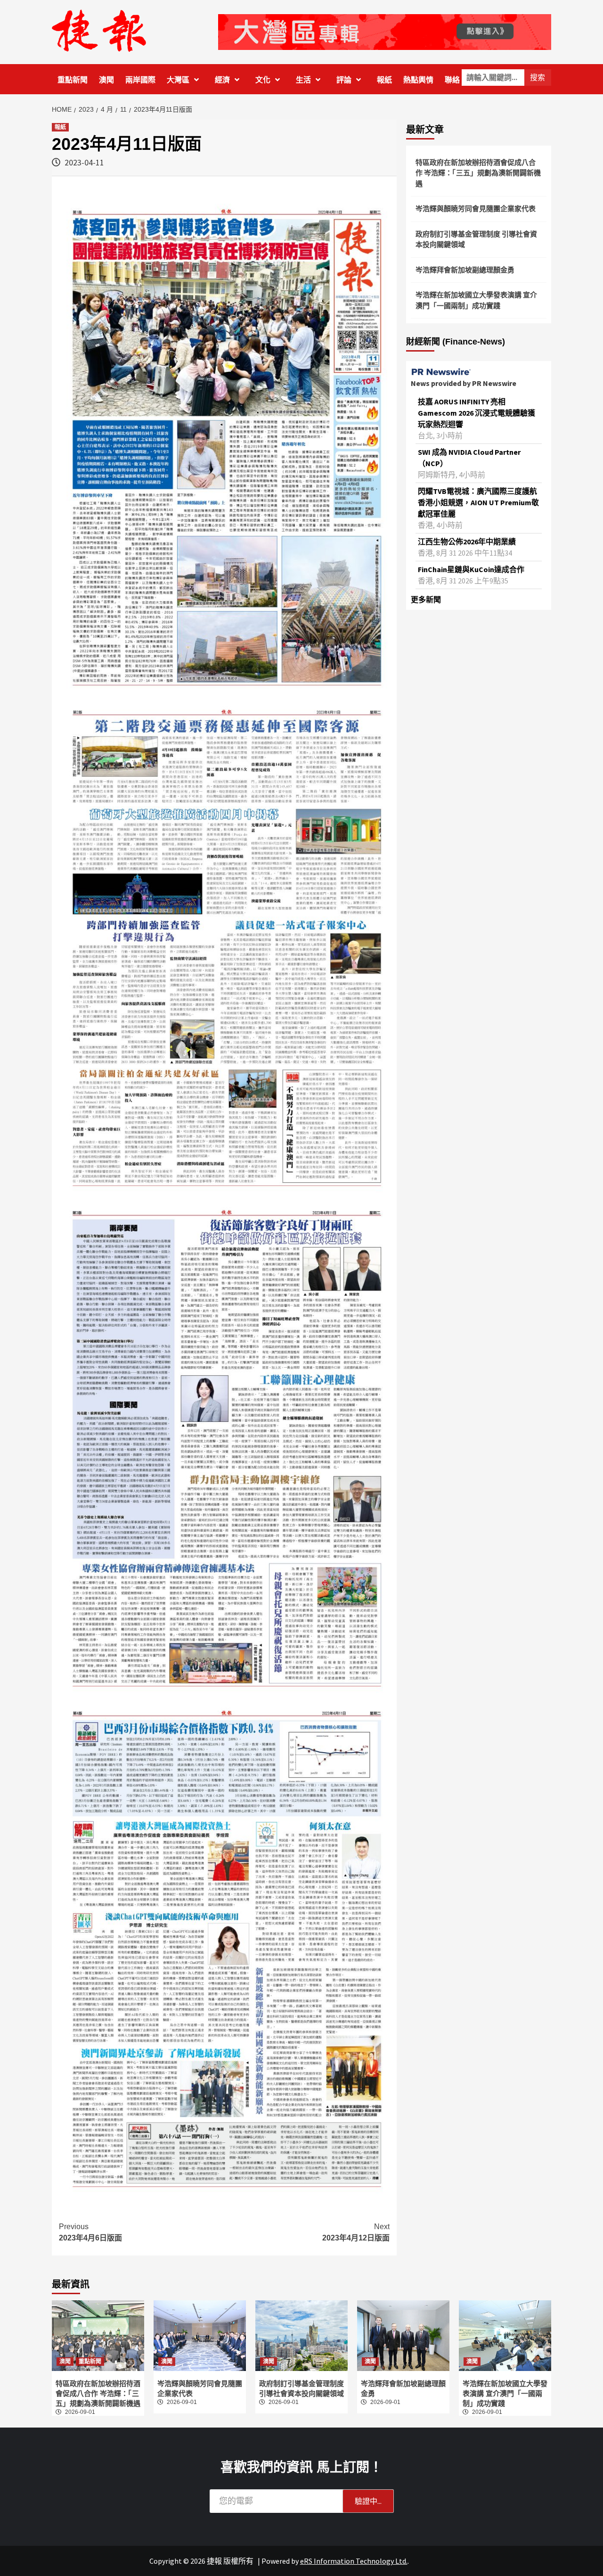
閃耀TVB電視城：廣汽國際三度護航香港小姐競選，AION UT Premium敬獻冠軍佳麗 (478, 502)
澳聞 (106, 80)
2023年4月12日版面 (356, 2232)
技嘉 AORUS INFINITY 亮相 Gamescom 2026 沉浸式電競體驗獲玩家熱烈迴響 (477, 413)
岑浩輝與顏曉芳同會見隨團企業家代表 (476, 209)
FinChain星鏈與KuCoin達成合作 (471, 569)
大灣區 (178, 80)
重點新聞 (73, 80)
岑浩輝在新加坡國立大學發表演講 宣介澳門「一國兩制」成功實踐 (476, 300)
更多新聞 (426, 599)
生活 (303, 80)
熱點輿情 (418, 80)
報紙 (384, 80)
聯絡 (452, 80)
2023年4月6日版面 (90, 2232)
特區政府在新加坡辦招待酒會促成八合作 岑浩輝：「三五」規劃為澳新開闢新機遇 (478, 173)
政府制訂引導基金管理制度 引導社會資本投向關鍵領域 (476, 239)
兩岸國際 (140, 80)
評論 (344, 80)
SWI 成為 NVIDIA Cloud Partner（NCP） (469, 458)
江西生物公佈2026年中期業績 (467, 541)
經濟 (222, 80)
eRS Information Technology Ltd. (354, 2561)
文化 (263, 80)
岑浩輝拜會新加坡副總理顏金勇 (465, 270)
